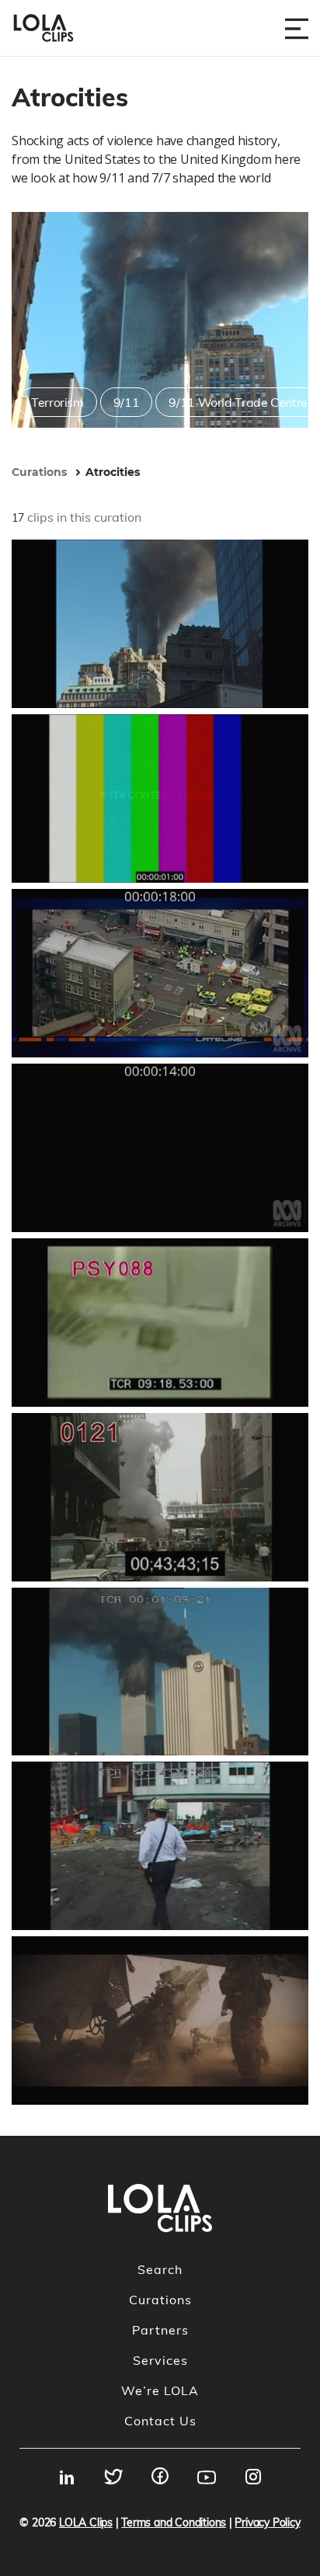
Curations (160, 2300)
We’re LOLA (160, 2390)
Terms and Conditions (174, 2522)
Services (160, 2360)
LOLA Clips (86, 2522)
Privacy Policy (267, 2522)
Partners (160, 2330)
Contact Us (160, 2421)
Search (160, 2269)
